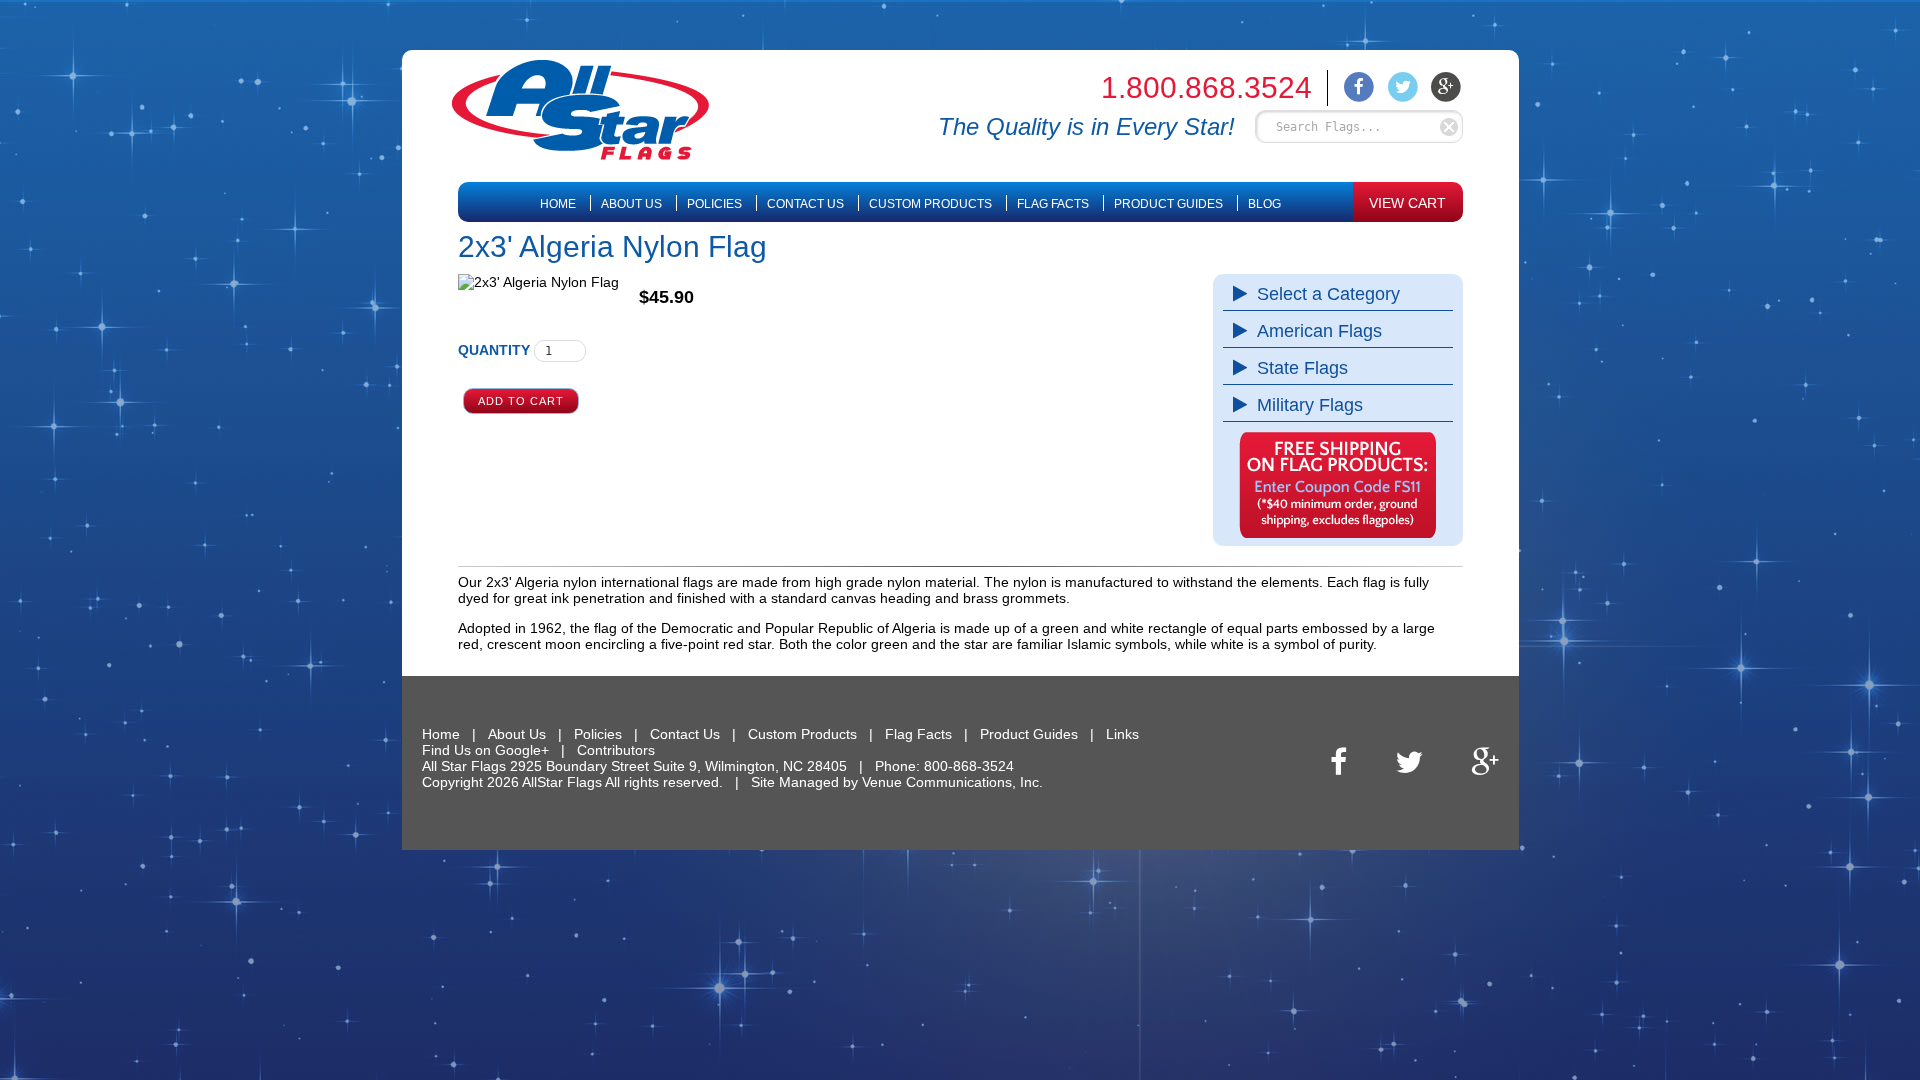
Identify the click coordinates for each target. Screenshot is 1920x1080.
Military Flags (1310, 405)
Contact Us (805, 204)
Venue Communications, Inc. (952, 782)
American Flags (1319, 331)
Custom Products (930, 204)
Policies (714, 204)
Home (558, 204)
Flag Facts (1053, 204)
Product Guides (1168, 204)
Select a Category (1328, 294)
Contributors (616, 750)
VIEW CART (1407, 203)
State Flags (1302, 368)
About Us (631, 204)
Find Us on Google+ (485, 750)
